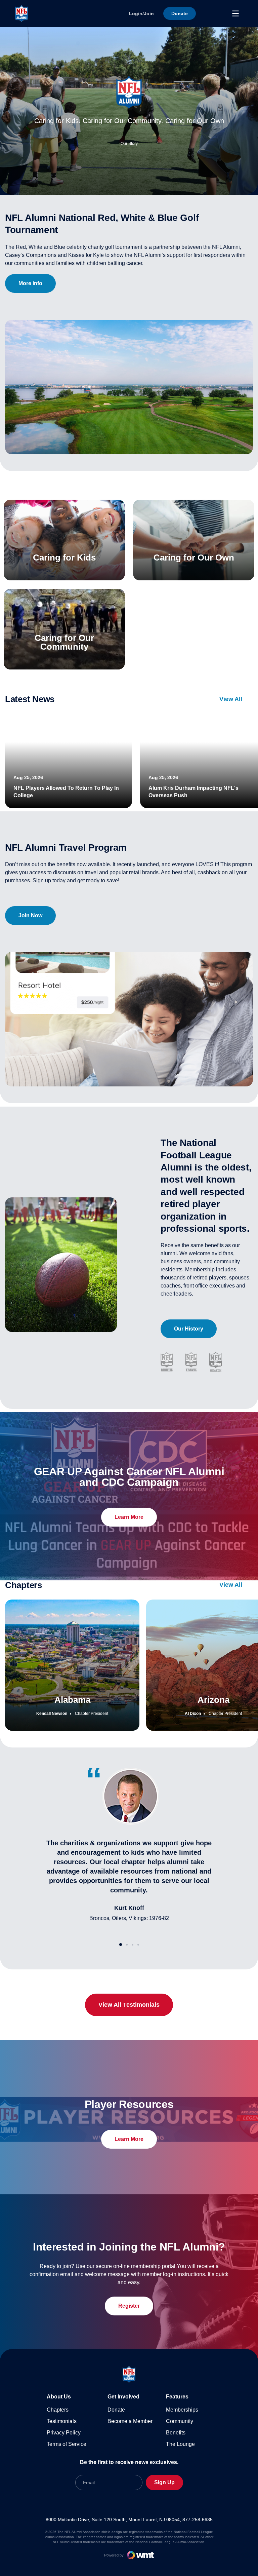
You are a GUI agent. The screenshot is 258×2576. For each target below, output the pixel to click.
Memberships (182, 2410)
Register (129, 2306)
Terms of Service (67, 2444)
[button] (121, 1945)
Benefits (176, 2433)
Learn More (129, 1517)
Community (180, 2421)
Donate (116, 2410)
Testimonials (62, 2421)
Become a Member (130, 2421)
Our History (189, 1329)
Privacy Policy (64, 2433)
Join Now (30, 915)
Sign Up (164, 2482)
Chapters (58, 2410)
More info (30, 283)
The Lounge (180, 2444)
